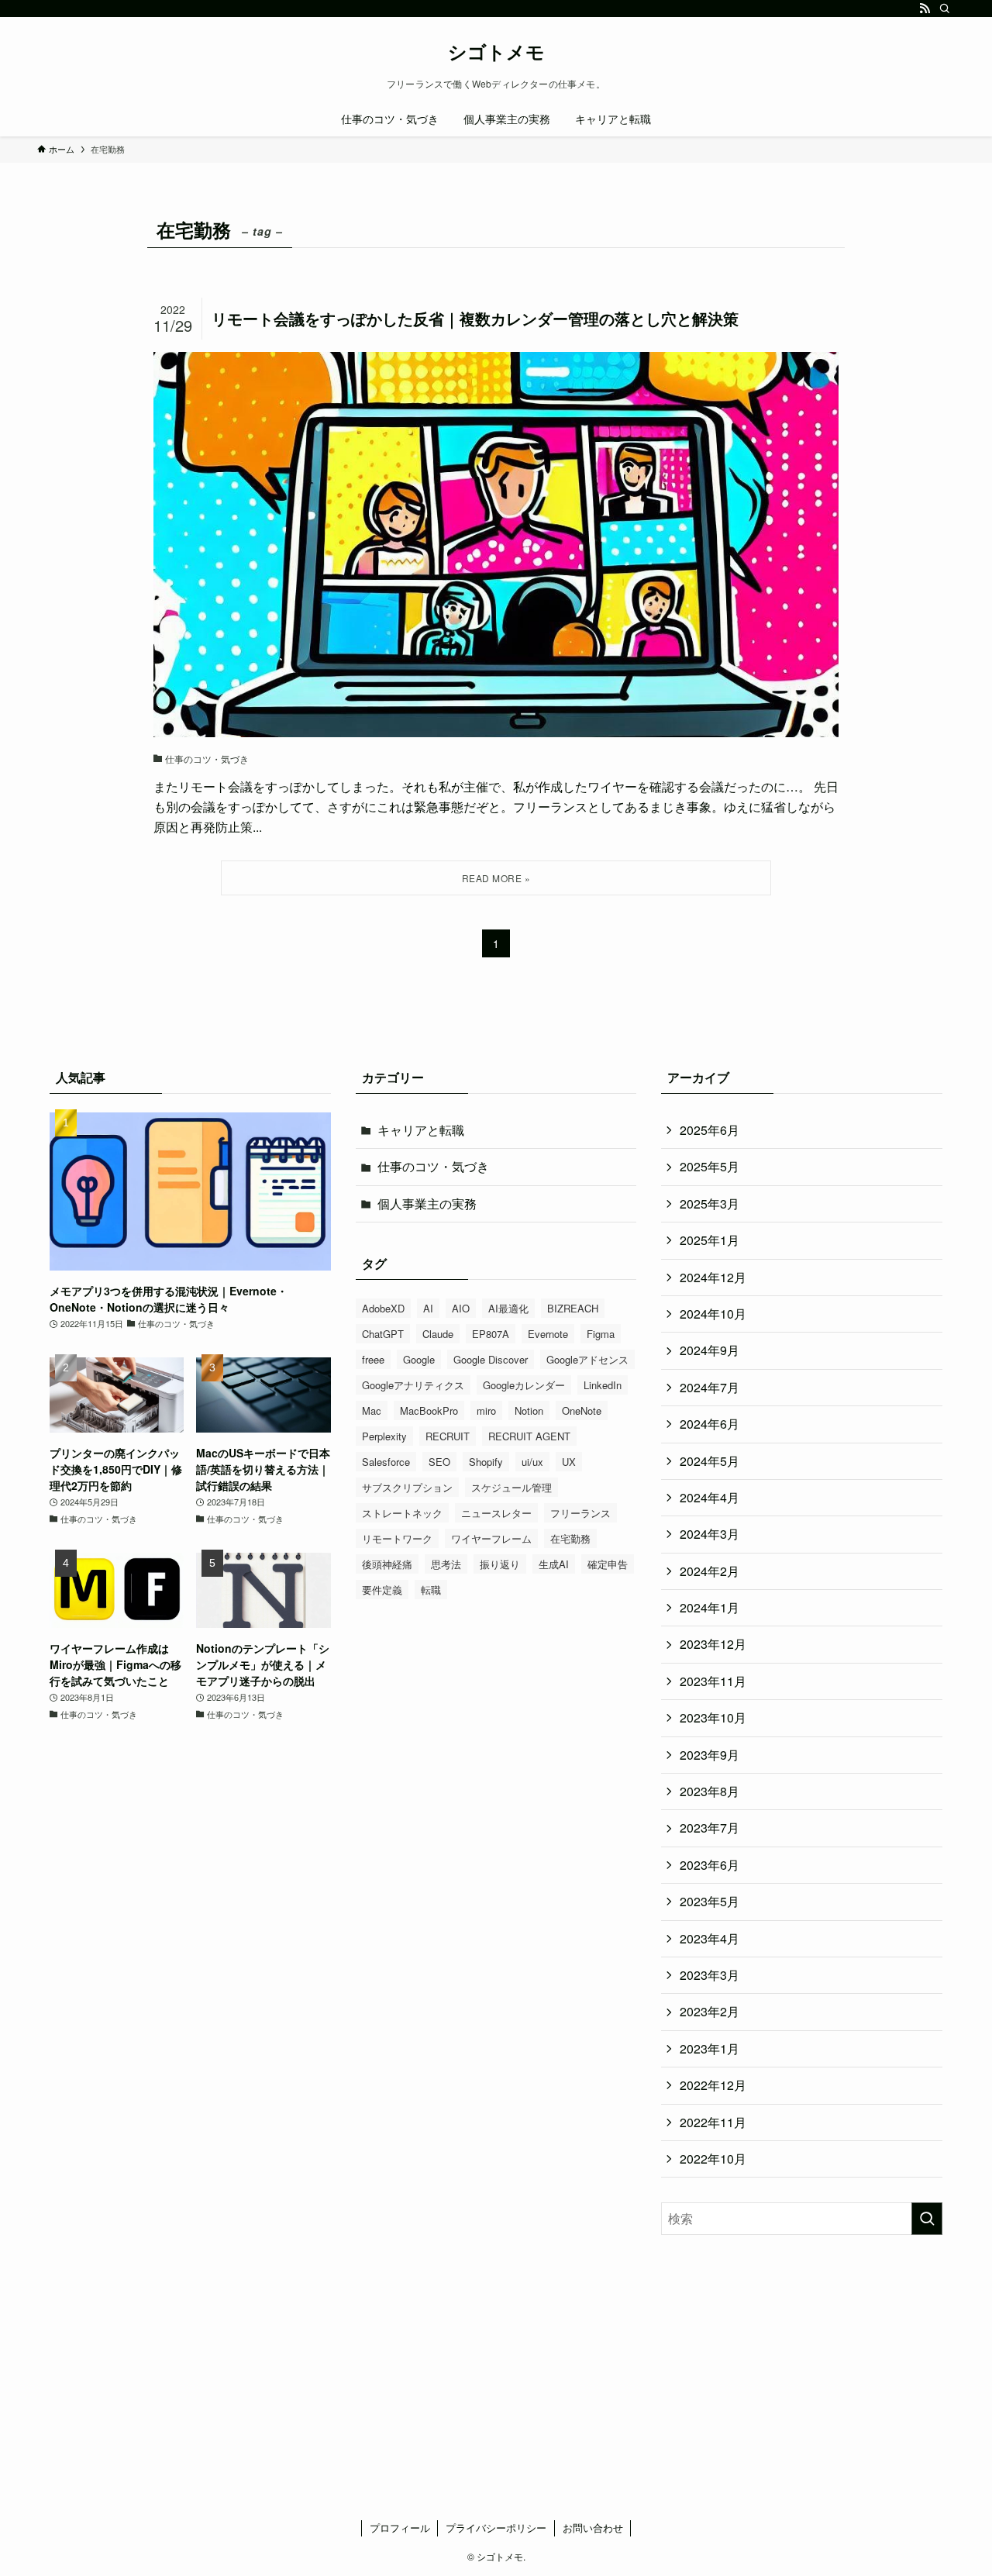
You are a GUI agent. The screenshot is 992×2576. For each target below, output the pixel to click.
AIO (461, 1308)
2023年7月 (710, 1828)
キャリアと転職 (421, 1130)
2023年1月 (710, 2048)
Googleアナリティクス (413, 1385)
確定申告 (608, 1564)
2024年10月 (713, 1314)
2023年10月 (713, 1717)
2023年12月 (713, 1644)
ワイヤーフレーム (491, 1538)
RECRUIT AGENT (529, 1436)
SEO (439, 1462)
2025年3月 (710, 1204)
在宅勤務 (570, 1538)
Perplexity (384, 1436)
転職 (431, 1590)
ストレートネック (402, 1513)
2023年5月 (710, 1901)
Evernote (548, 1334)
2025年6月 (710, 1130)
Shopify (486, 1462)
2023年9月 (710, 1755)
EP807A (491, 1334)
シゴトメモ (496, 51)
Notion (529, 1410)
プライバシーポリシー (496, 2528)
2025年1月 (710, 1240)
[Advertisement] (802, 2368)
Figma (601, 1334)
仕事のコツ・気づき (433, 1166)
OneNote (582, 1410)
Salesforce (386, 1462)
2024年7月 (710, 1387)
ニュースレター (496, 1513)
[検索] (945, 9)
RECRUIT (448, 1436)
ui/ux (532, 1462)
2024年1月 (710, 1607)
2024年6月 (710, 1424)
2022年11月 (713, 2122)
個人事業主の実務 (427, 1204)
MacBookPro (429, 1410)
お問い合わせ (593, 2528)
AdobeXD (383, 1308)
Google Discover (491, 1359)
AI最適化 (508, 1308)
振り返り (500, 1564)
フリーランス (580, 1513)
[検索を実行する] (927, 2219)
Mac (372, 1410)
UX (569, 1462)
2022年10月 (713, 2159)
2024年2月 (710, 1571)
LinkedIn (603, 1385)
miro (486, 1410)
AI (428, 1308)
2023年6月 (710, 1865)
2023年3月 (710, 1975)
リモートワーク (397, 1538)
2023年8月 (710, 1791)
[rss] (925, 9)
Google (419, 1359)
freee (373, 1359)
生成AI (554, 1564)
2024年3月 (710, 1534)
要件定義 (382, 1590)
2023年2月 (710, 2011)
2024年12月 (713, 1277)
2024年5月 (710, 1461)
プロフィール (400, 2528)
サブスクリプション (407, 1487)
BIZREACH (573, 1308)
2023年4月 (710, 1938)
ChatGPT (383, 1334)
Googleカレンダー (524, 1385)
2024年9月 (710, 1350)
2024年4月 (710, 1497)
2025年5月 (710, 1166)
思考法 (446, 1564)
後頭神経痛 (387, 1564)
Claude (438, 1334)
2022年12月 (713, 2085)
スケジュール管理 (511, 1487)
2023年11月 (713, 1681)
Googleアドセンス (587, 1359)
